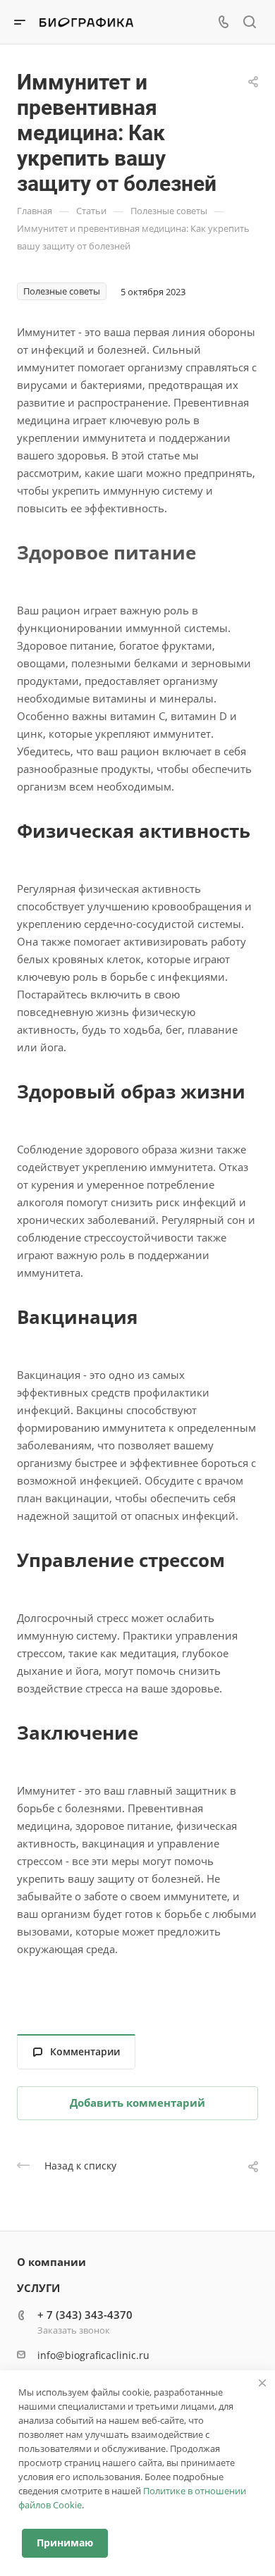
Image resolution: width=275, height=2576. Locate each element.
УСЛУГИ (38, 2288)
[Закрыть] (262, 2383)
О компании (51, 2262)
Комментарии (85, 2051)
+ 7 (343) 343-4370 (85, 2315)
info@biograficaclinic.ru (93, 2355)
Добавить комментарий (137, 2103)
